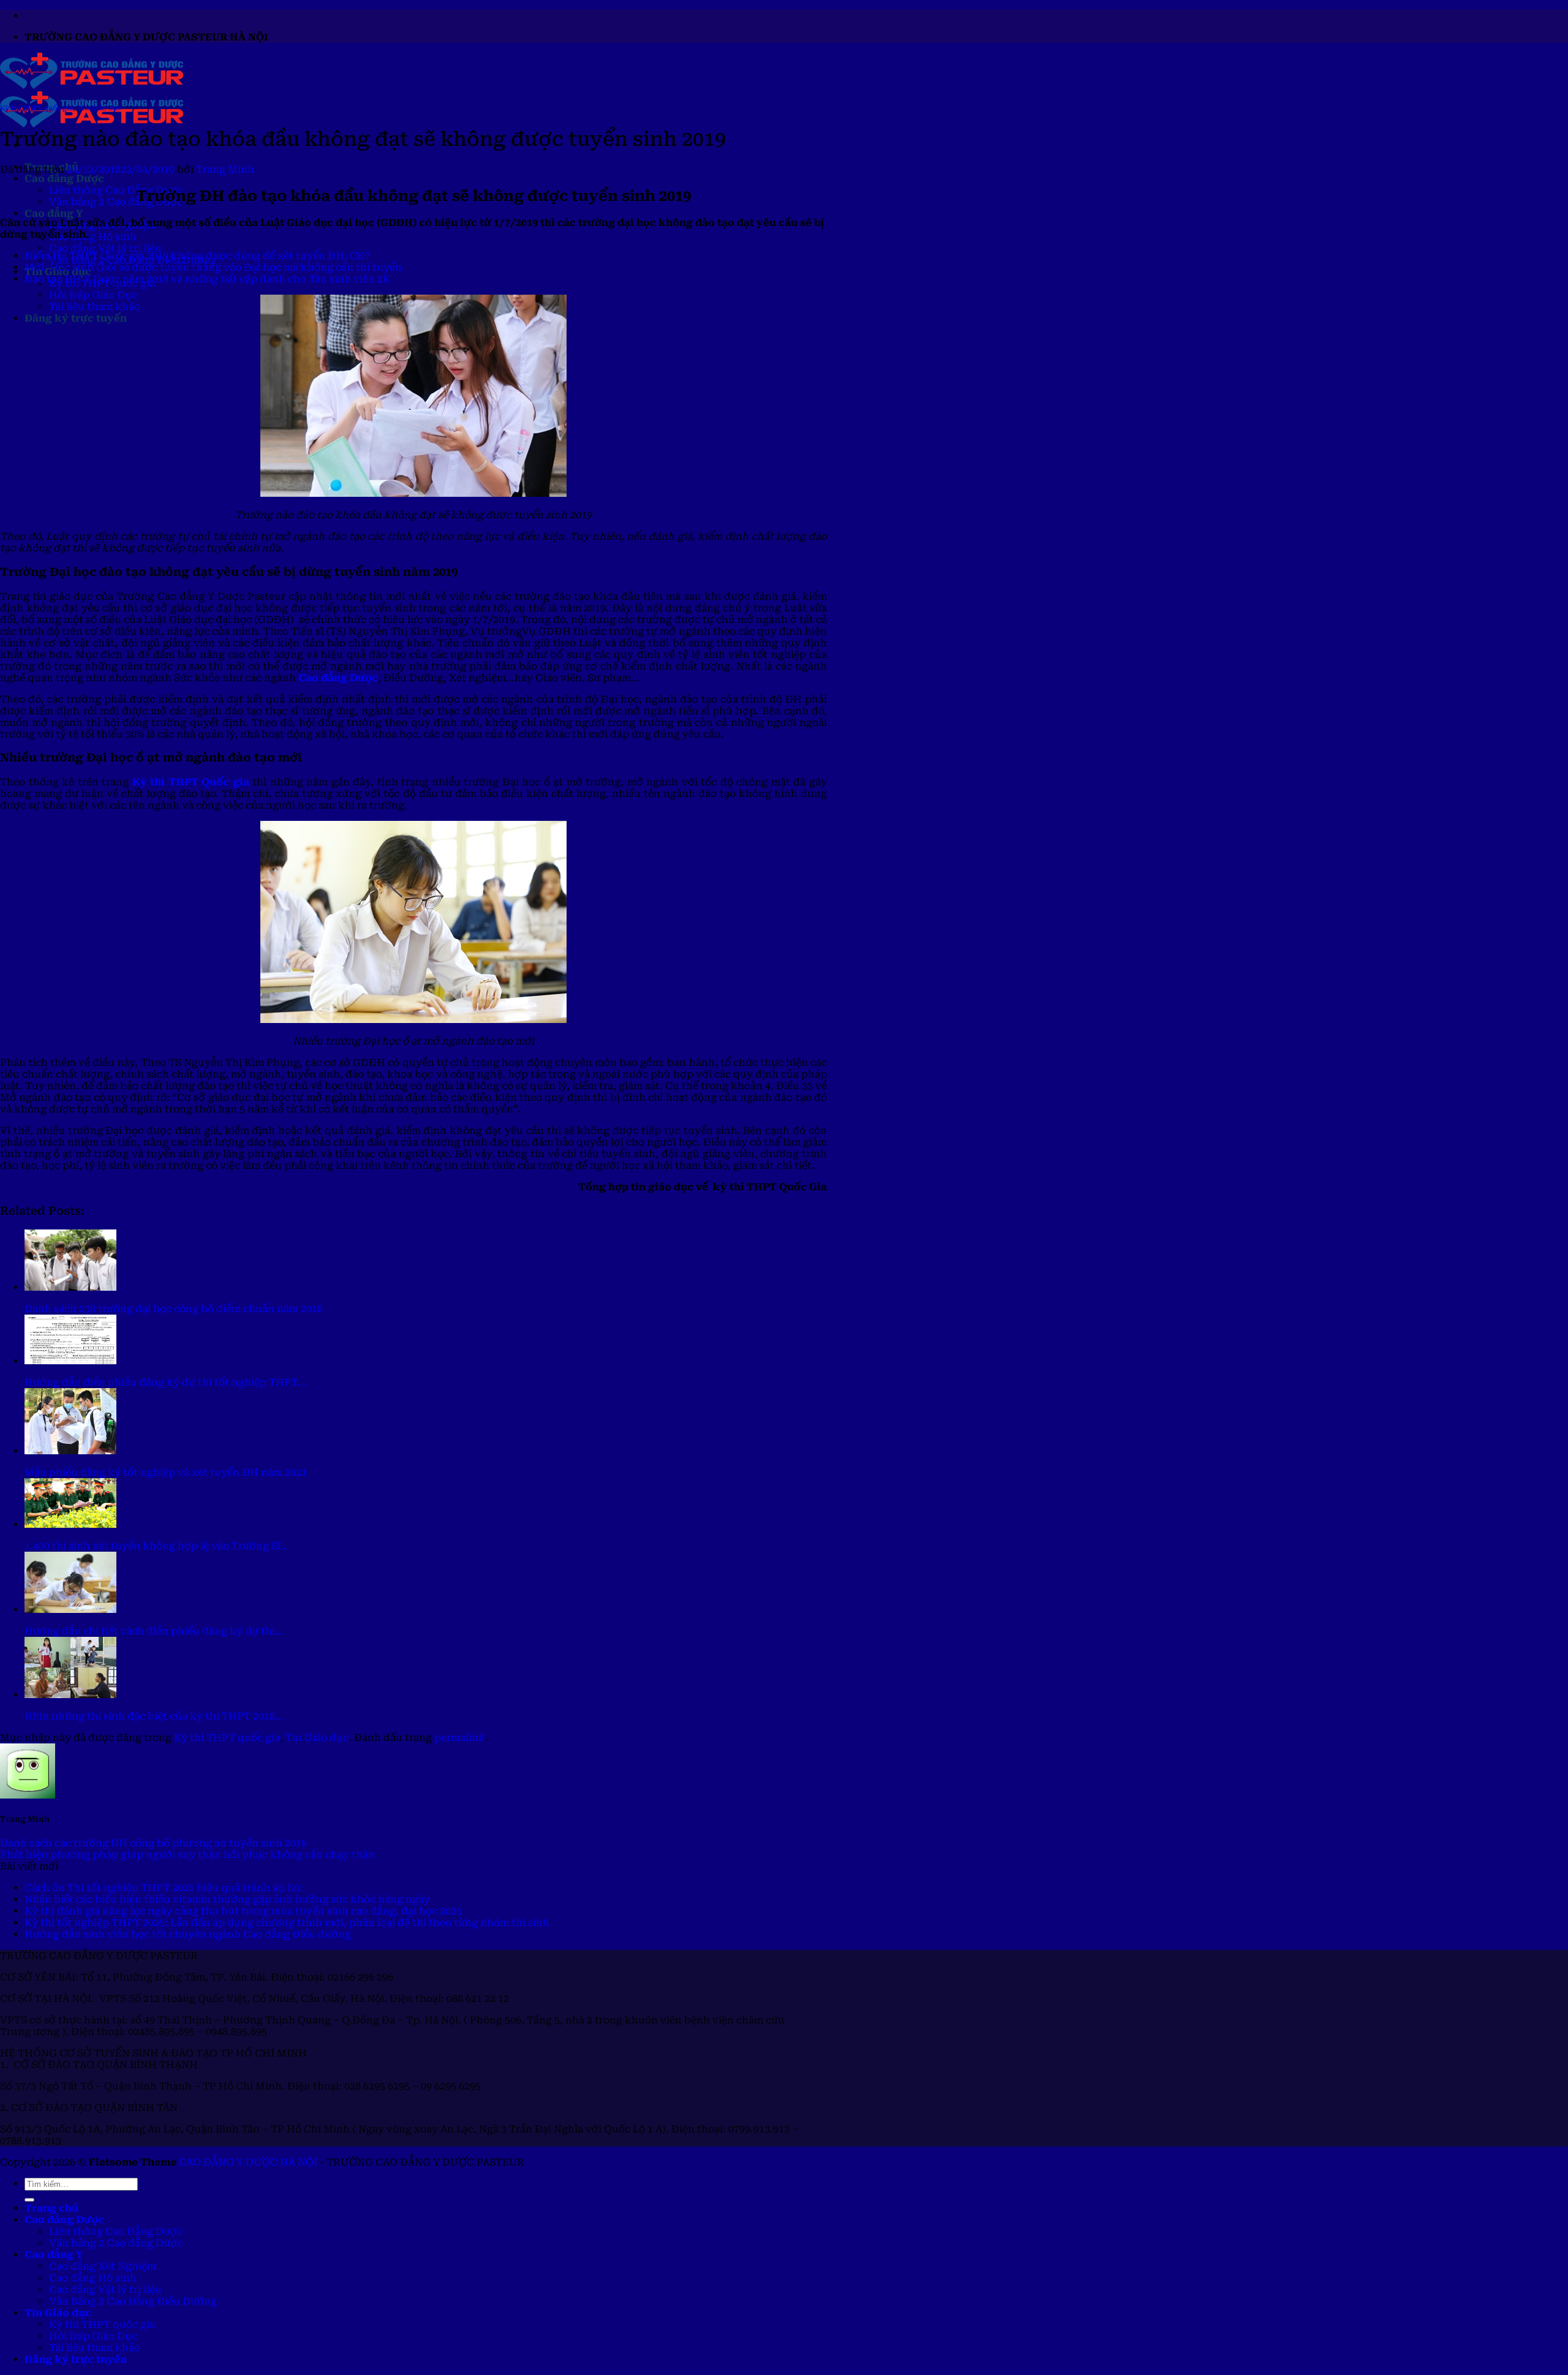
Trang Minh (225, 169)
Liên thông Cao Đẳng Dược (116, 190)
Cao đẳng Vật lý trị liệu (105, 248)
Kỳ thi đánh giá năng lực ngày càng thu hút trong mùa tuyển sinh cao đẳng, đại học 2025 (243, 1911)
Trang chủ (51, 2208)
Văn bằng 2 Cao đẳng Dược (116, 202)
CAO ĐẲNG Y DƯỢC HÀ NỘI (248, 2162)
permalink (460, 1738)
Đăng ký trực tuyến (76, 318)
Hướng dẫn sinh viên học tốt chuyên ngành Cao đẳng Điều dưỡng (188, 1934)
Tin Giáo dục (99, 108)
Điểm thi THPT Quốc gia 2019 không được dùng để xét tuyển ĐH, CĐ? (198, 256)
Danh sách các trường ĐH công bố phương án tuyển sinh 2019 (153, 1843)
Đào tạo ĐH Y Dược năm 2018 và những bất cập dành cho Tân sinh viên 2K (207, 279)
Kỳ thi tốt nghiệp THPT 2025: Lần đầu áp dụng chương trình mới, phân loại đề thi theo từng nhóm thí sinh (287, 1923)
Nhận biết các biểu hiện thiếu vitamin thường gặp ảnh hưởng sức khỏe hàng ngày (227, 1899)
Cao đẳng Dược (64, 179)
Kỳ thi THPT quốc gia (36, 108)
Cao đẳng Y (54, 213)
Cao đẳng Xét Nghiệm (103, 2266)
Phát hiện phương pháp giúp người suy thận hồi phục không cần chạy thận (187, 1855)
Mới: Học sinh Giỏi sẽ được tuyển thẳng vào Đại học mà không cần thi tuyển (213, 267)
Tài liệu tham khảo (95, 307)
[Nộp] (29, 2200)
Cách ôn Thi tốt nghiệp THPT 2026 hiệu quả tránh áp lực (164, 1888)
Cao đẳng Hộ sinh (93, 237)
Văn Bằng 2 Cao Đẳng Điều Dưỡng (133, 2301)
